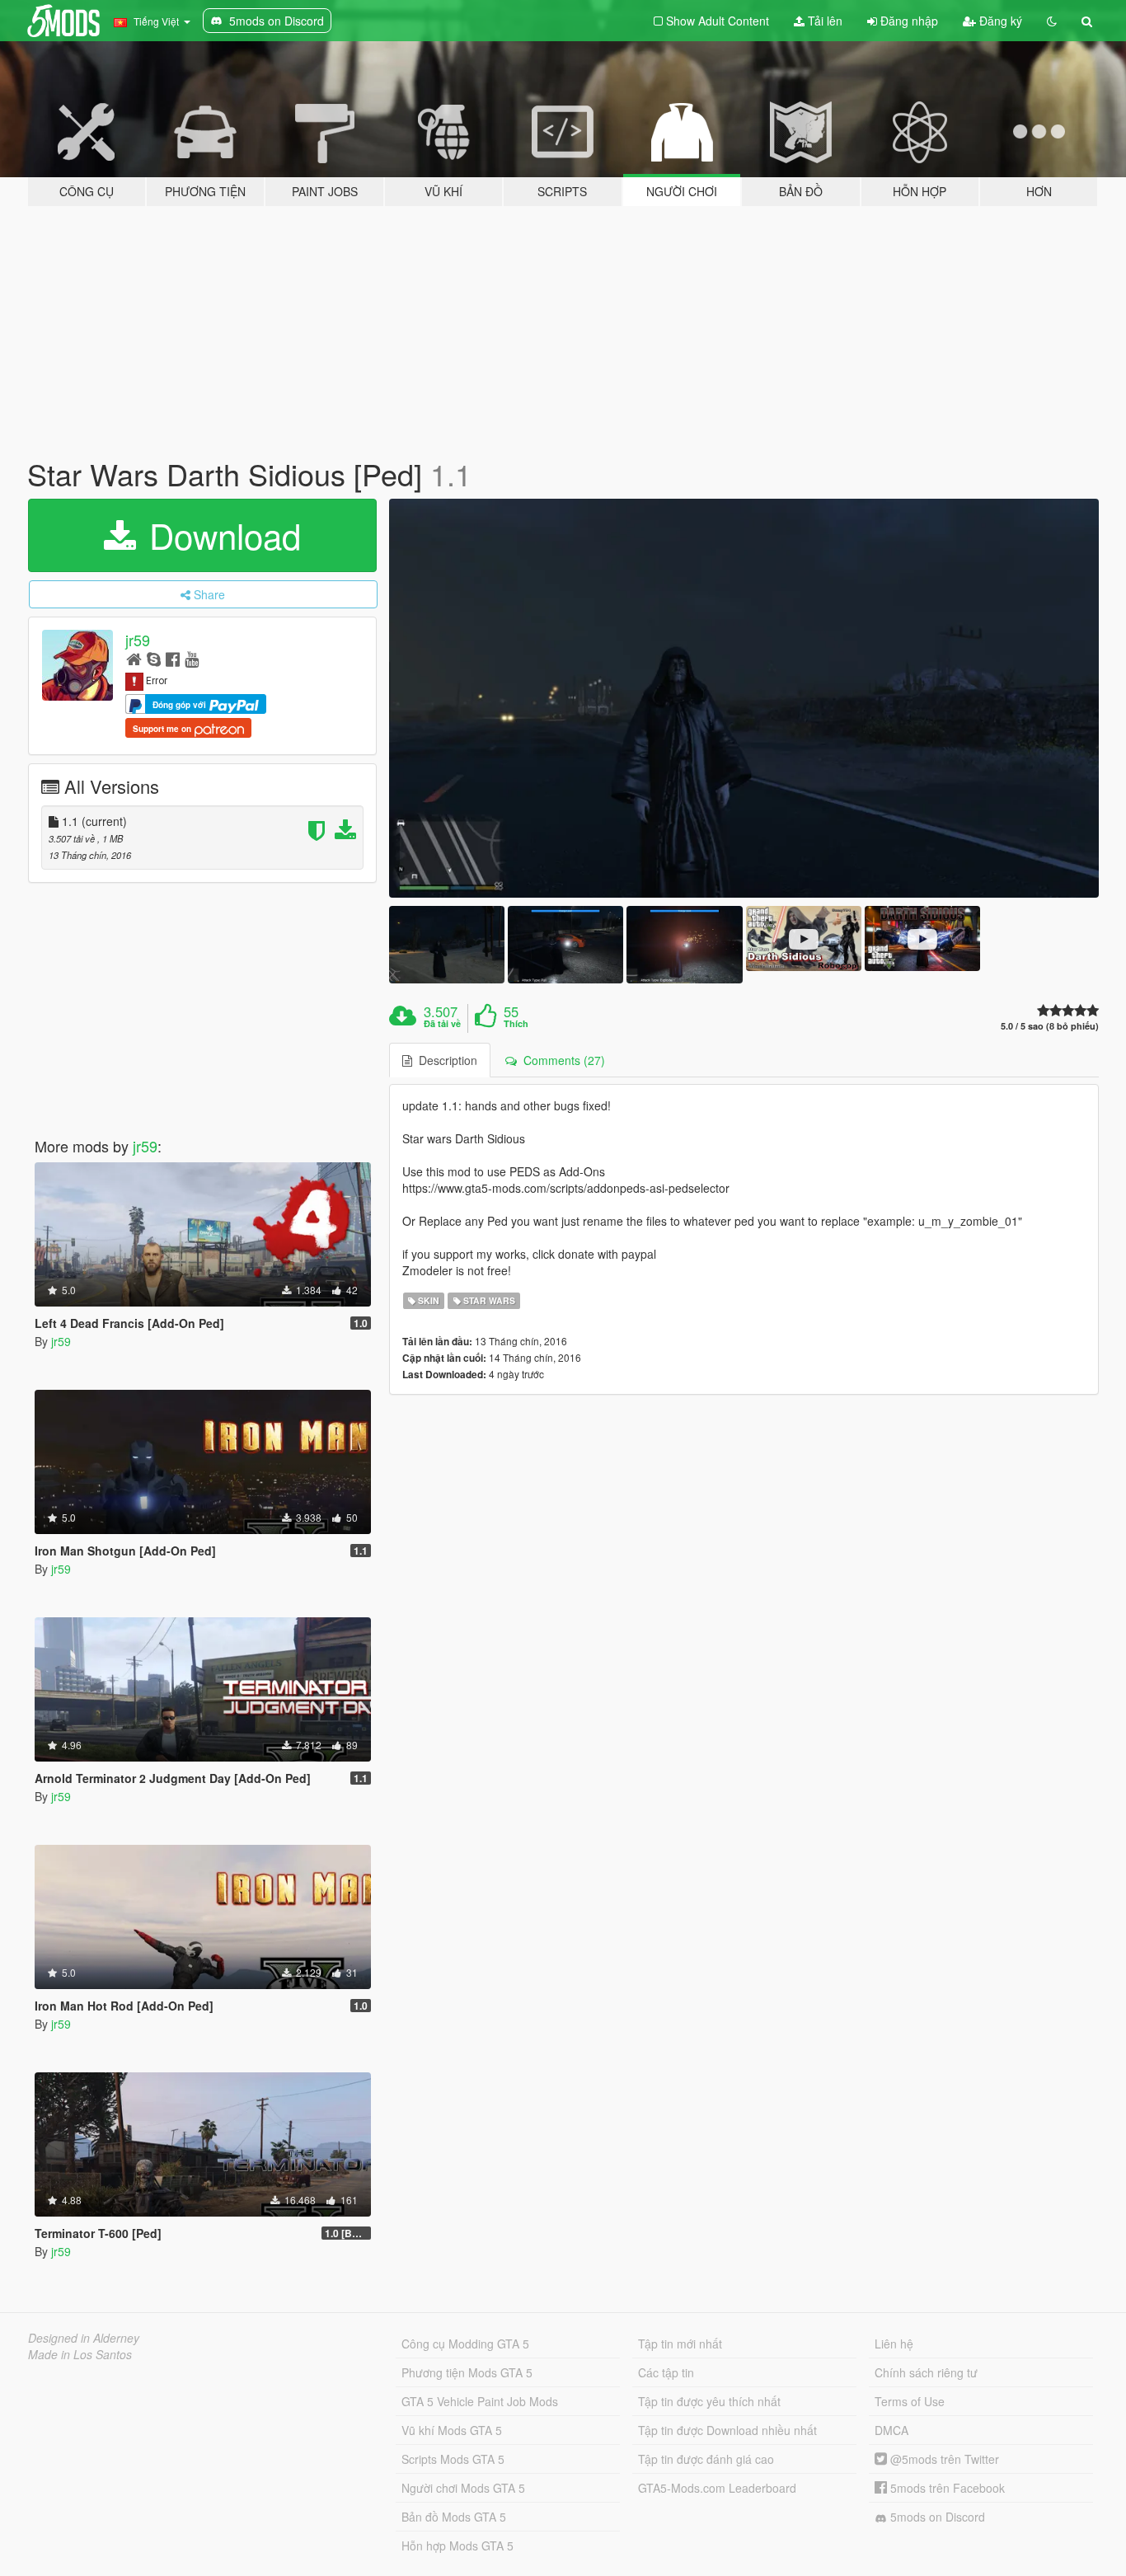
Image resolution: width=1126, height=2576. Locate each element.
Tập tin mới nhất (680, 2344)
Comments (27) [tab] (561, 1060)
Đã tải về (442, 1024)
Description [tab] (445, 1060)
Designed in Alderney (84, 2338)
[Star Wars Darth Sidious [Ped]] (744, 699)
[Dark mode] (1052, 21)
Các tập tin (666, 2372)
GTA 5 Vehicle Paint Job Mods (480, 2401)
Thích (516, 1024)
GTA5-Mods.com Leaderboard (717, 2488)
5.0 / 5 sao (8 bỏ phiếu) (1050, 1026)
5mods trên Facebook (946, 2488)
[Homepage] (134, 658)
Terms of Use (910, 2401)
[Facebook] (173, 658)
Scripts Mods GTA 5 (453, 2459)
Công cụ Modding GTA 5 (465, 2344)
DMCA (891, 2430)
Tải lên (823, 21)
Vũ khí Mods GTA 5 (452, 2430)
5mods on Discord (936, 2517)
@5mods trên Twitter (943, 2459)
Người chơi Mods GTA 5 (463, 2488)
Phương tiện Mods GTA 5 (467, 2372)
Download (220, 535)
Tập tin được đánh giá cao (706, 2459)
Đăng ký (999, 21)
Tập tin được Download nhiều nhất (727, 2430)
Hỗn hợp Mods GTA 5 (457, 2546)
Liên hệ (894, 2344)
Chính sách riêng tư (926, 2372)
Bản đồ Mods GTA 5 (454, 2517)
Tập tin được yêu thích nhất (709, 2401)
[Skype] (154, 658)
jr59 (138, 640)
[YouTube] (192, 658)
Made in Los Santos (80, 2354)
